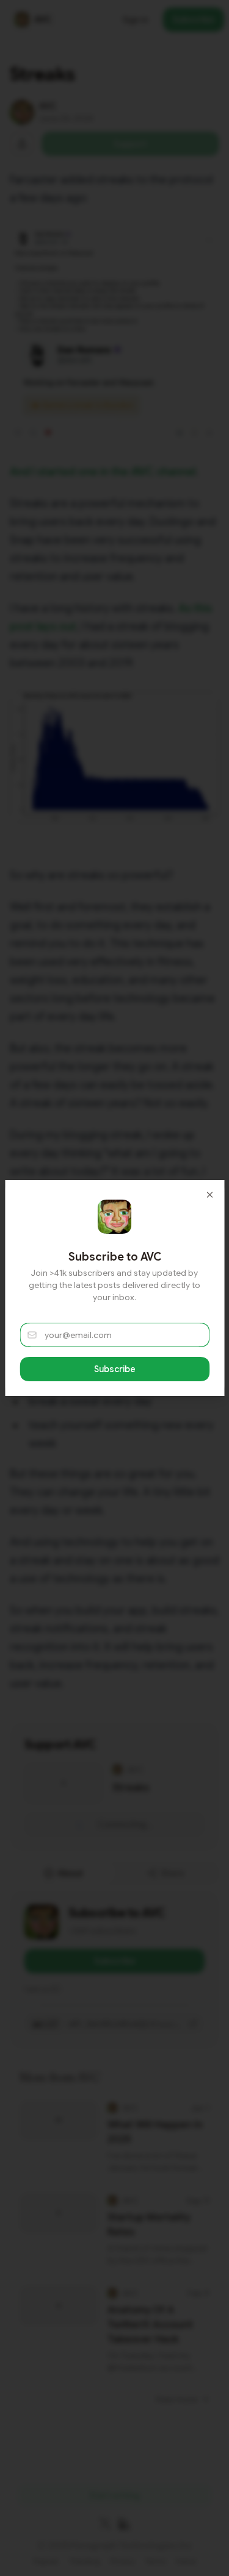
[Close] (209, 1195)
